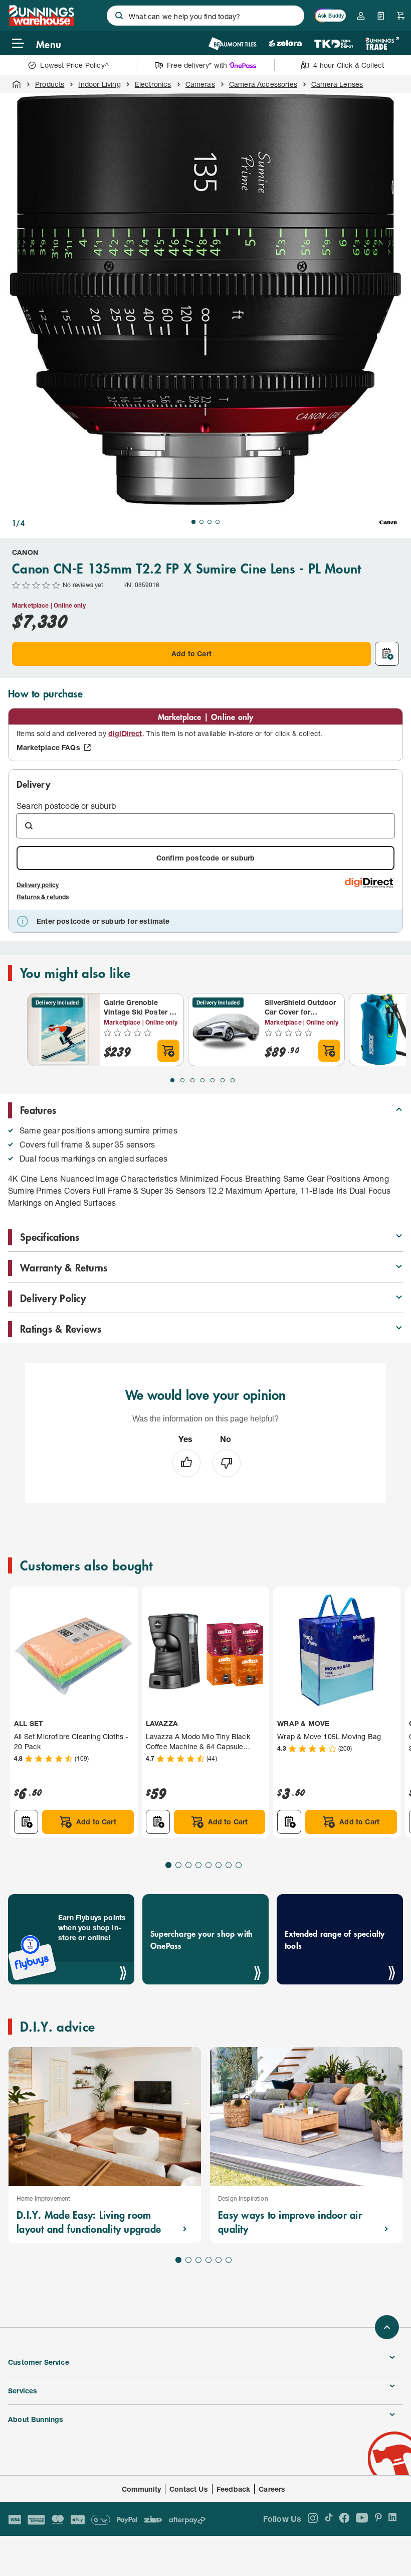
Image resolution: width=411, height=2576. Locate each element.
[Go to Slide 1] (193, 522)
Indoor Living (99, 84)
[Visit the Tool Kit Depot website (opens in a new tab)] (334, 43)
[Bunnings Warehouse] (41, 23)
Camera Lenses (337, 84)
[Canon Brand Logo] (388, 523)
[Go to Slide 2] (201, 522)
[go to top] (387, 2327)
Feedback (233, 2489)
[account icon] (361, 16)
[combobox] (205, 16)
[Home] (17, 84)
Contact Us (189, 2489)
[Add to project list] (387, 654)
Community (142, 2489)
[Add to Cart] (168, 1051)
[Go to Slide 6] (223, 1080)
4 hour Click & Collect (349, 65)
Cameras (200, 84)
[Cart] (401, 16)
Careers (272, 2489)
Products (50, 84)
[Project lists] (381, 16)
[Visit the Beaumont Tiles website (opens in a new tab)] (232, 43)
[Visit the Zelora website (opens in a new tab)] (285, 43)
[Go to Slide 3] (210, 522)
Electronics (153, 84)
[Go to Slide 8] (239, 1865)
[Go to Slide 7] (233, 1080)
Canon (25, 552)
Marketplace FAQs (48, 747)
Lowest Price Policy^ (74, 65)
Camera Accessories (263, 84)
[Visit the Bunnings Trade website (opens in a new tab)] (382, 43)
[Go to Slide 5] (213, 1080)
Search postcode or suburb (66, 806)
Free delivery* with (197, 65)
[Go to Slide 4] (218, 522)
